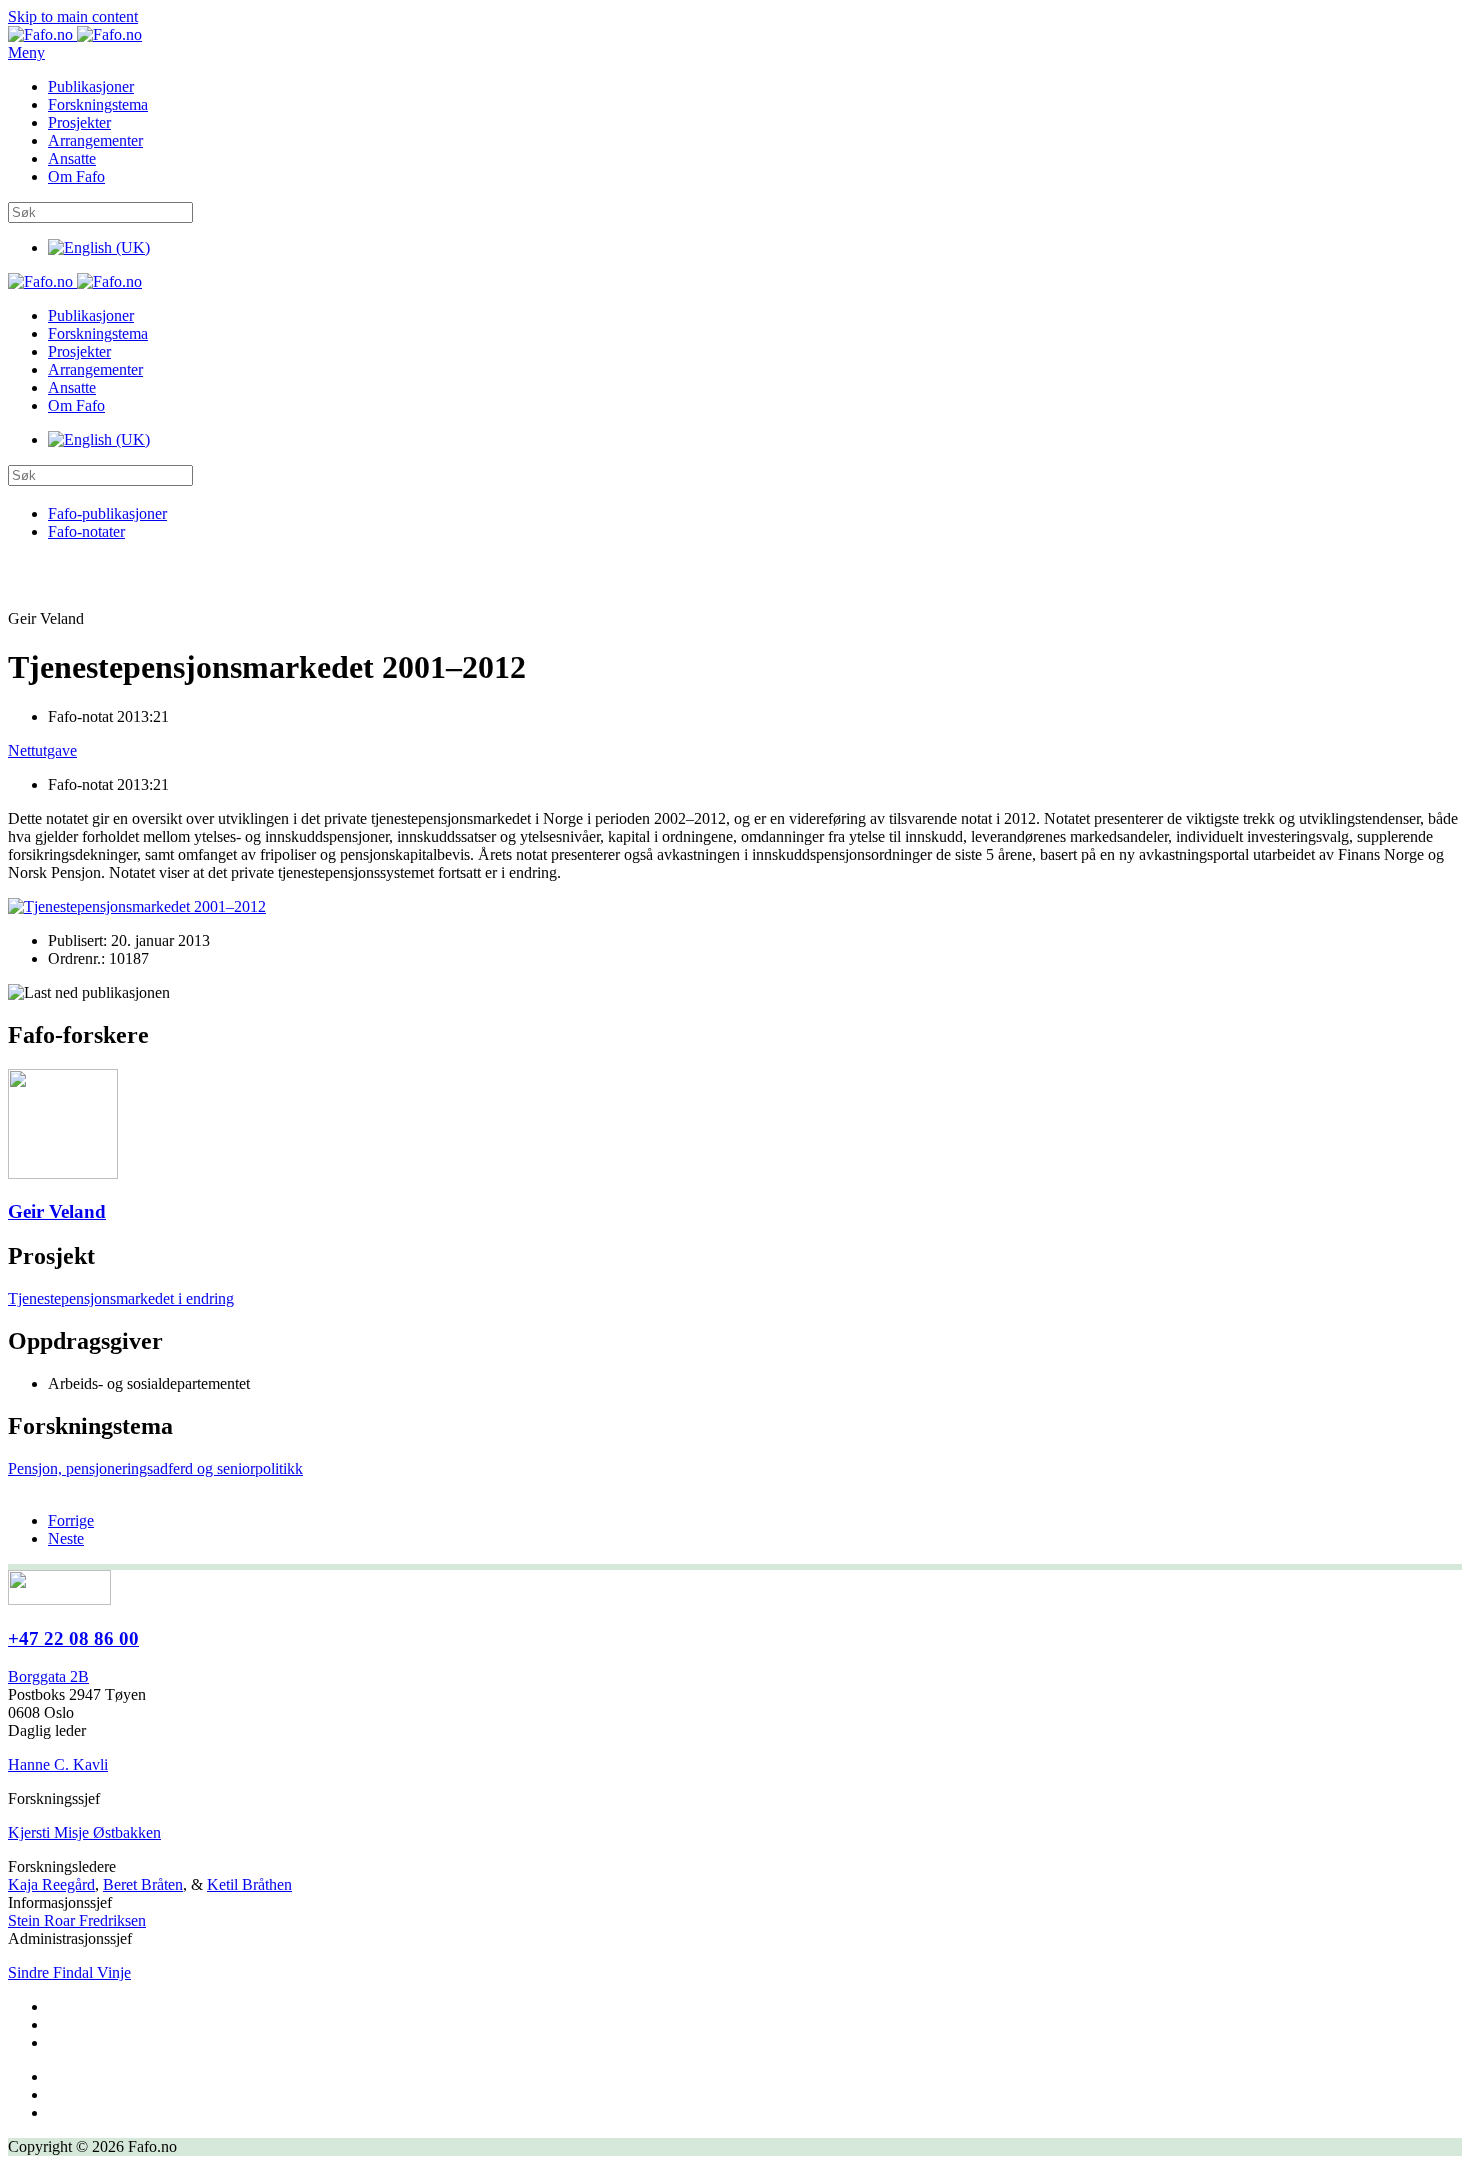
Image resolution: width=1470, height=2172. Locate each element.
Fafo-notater (86, 531)
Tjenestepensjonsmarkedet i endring (121, 1298)
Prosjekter (79, 122)
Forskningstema (98, 104)
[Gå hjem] (75, 34)
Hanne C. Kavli (58, 1764)
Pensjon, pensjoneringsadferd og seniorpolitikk (155, 1468)
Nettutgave (42, 750)
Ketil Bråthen (249, 1884)
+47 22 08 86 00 (73, 1638)
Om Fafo (76, 176)
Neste (66, 1538)
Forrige (71, 1520)
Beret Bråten (143, 1884)
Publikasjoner (91, 86)
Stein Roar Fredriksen (77, 1920)
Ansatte (72, 158)
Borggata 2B (48, 1676)
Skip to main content (73, 16)
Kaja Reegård (51, 1884)
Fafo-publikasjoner (107, 513)
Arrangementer (95, 140)
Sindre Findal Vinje (69, 1972)
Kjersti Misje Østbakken (84, 1832)
